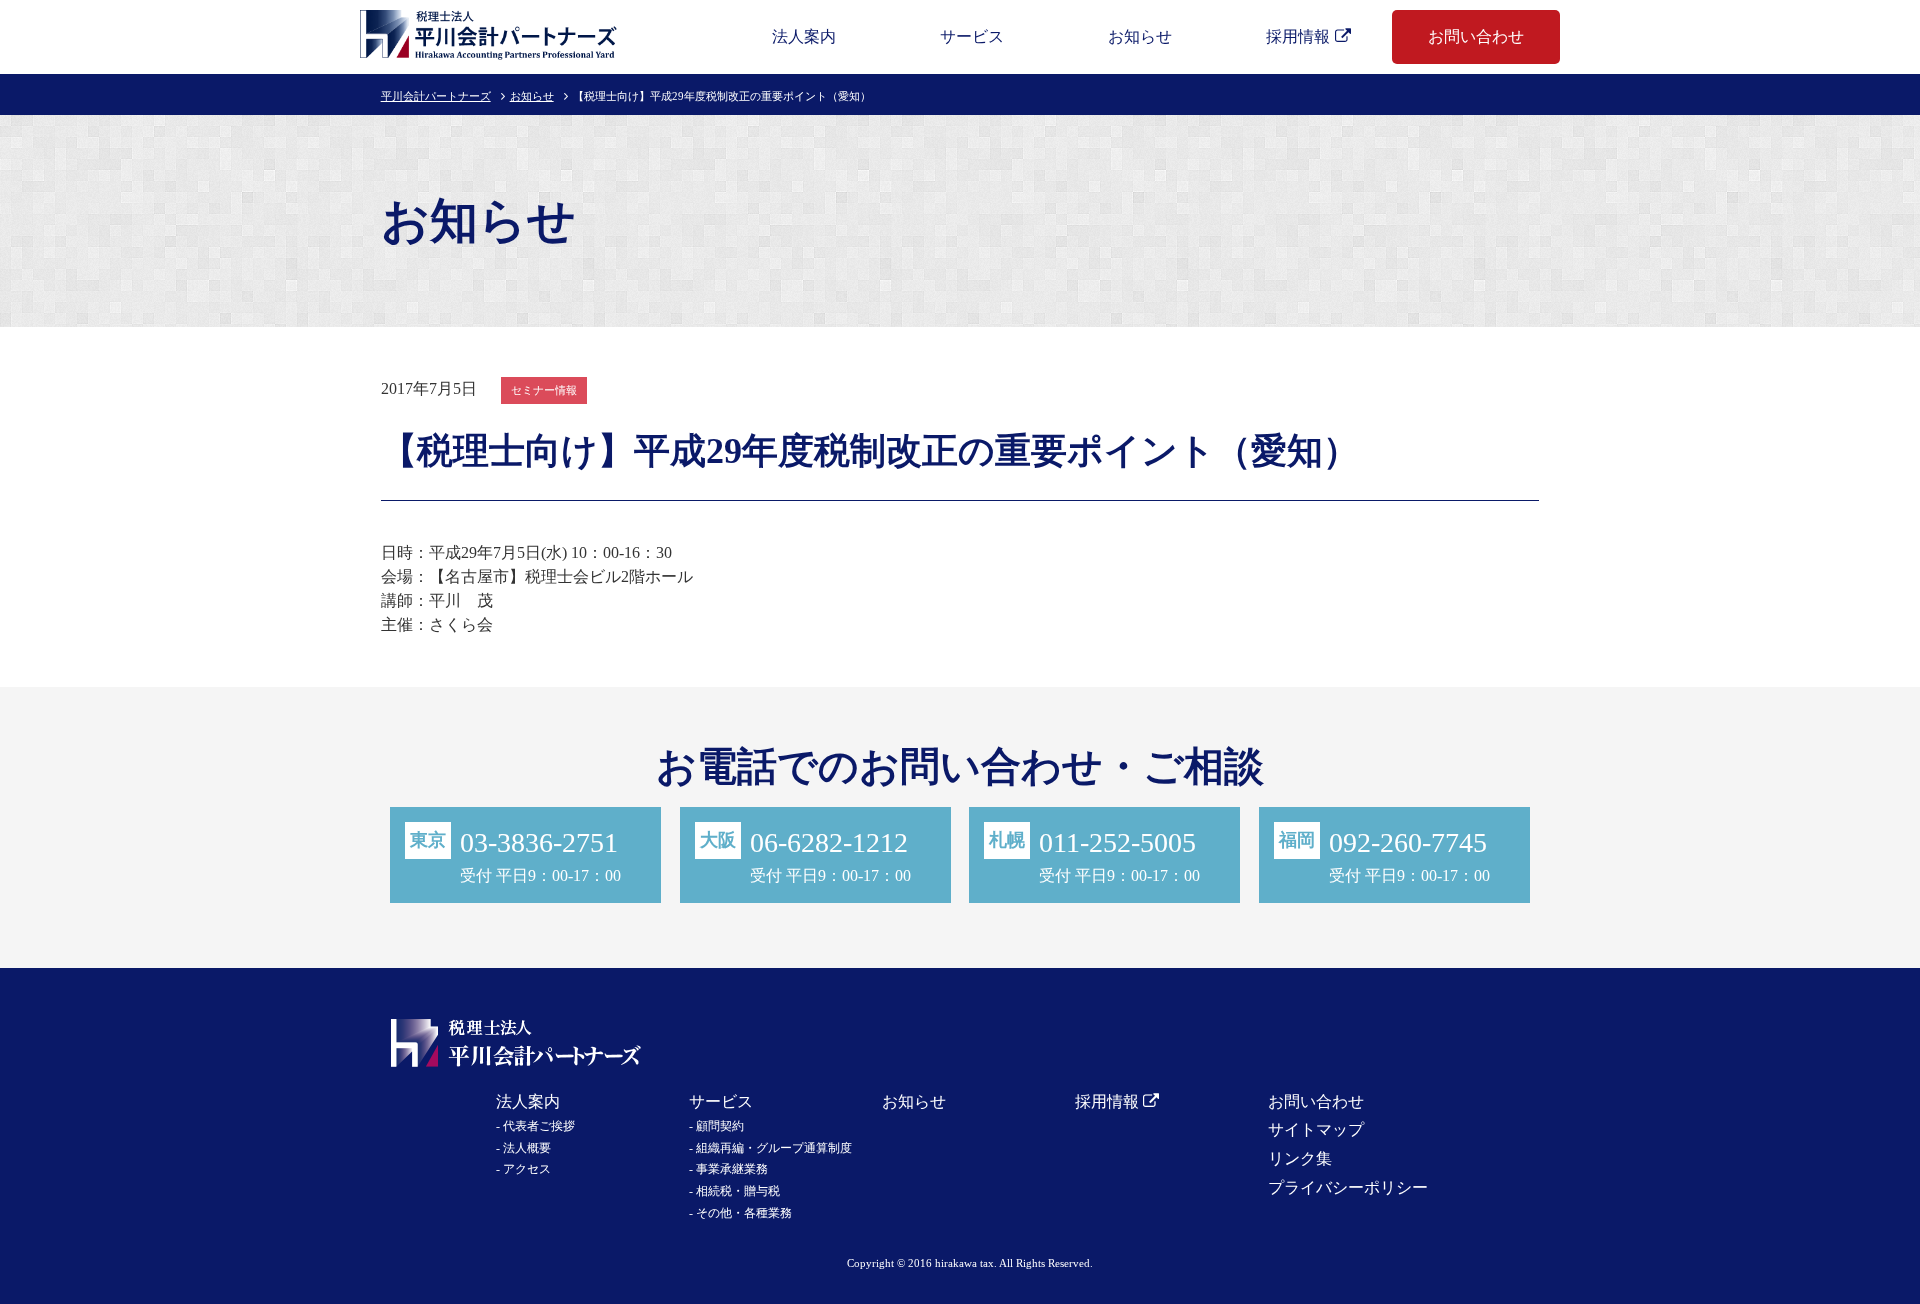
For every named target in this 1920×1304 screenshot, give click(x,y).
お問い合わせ (1476, 36)
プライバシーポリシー (1348, 1187)
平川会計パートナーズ (436, 96)
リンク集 (1300, 1158)
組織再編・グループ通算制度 (774, 1148)
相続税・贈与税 (738, 1191)
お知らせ (1140, 36)
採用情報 (1298, 36)
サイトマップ (1316, 1129)
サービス (972, 36)
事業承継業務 (732, 1169)
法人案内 (804, 36)
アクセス (527, 1169)
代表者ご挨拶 (539, 1126)
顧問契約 (720, 1126)
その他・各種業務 (744, 1213)
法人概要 (527, 1148)
